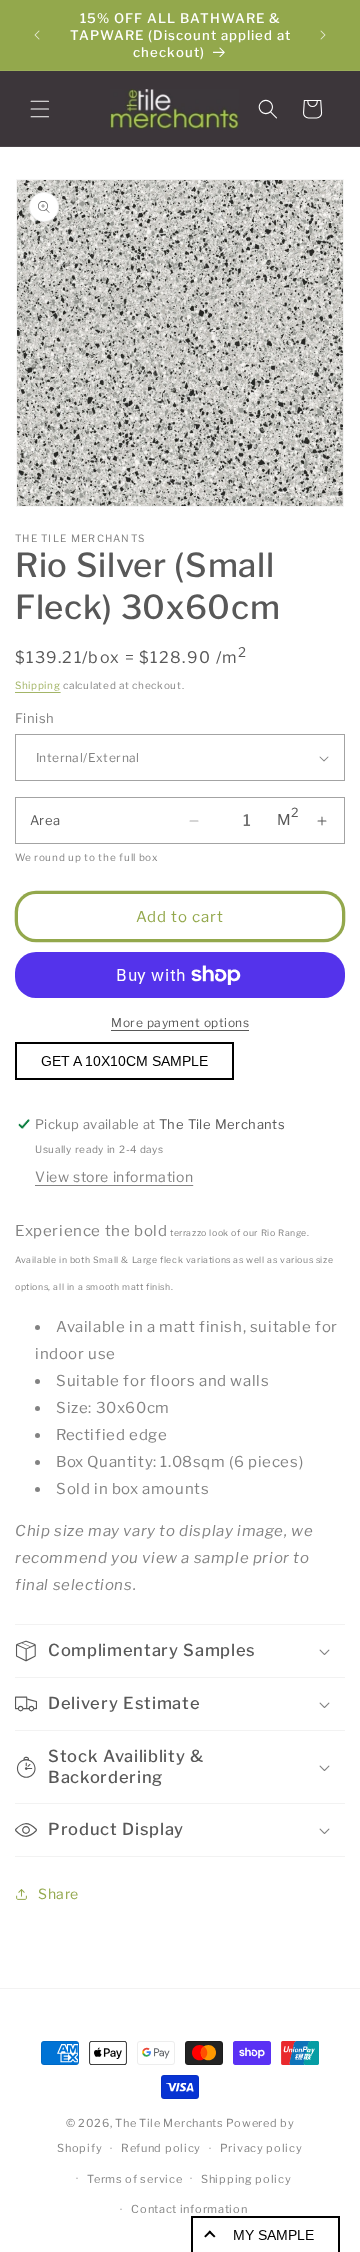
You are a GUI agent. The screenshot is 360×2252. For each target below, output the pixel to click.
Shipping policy (246, 2179)
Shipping (38, 685)
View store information (114, 1176)
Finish (34, 718)
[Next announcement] (323, 35)
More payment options (180, 1022)
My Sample (273, 2235)
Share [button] (58, 1893)
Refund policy (161, 2148)
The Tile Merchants (169, 2123)
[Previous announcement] (37, 35)
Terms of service (134, 2179)
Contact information (189, 2209)
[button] (40, 109)
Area (45, 820)
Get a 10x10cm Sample (124, 1061)
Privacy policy (261, 2148)
